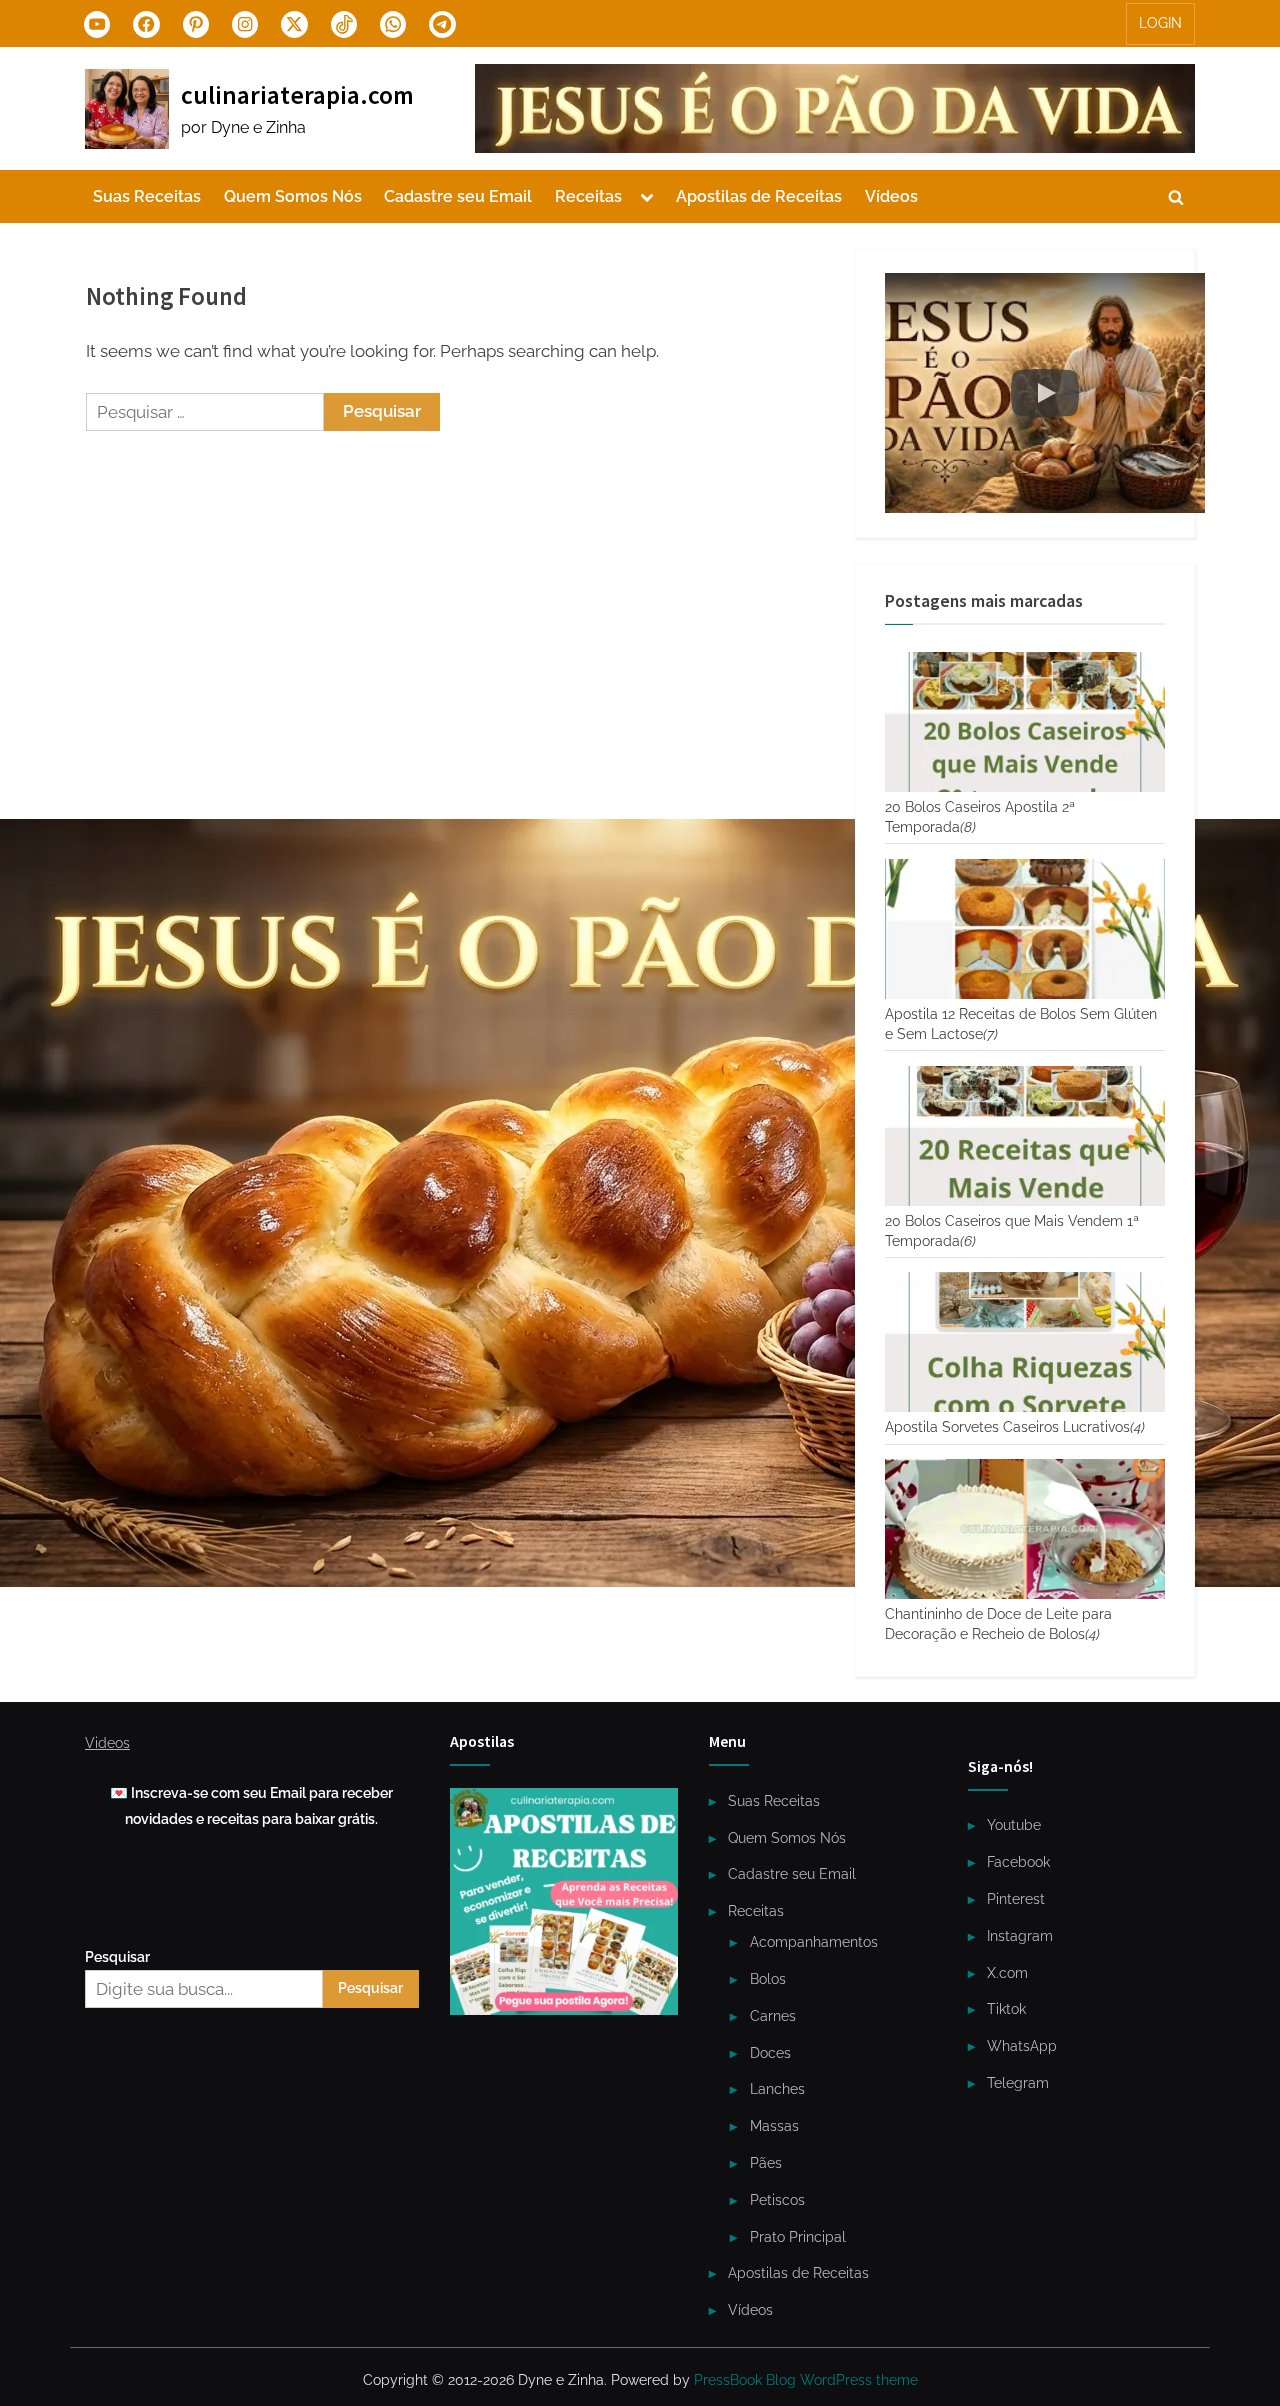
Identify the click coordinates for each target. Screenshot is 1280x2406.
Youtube (1014, 1824)
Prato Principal (798, 2236)
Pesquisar (117, 1956)
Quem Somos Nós (293, 196)
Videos (107, 1742)
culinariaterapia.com (297, 95)
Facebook (1018, 1861)
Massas (774, 2125)
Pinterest (1016, 1898)
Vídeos (891, 196)
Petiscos (777, 2199)
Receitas (588, 196)
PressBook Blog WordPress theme (806, 2380)
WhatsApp (1022, 2045)
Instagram (1020, 1935)
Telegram (1018, 2082)
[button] (1045, 393)
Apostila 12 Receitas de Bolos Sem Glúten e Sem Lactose (1021, 1024)
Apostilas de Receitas (759, 196)
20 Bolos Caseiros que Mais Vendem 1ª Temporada (1012, 1231)
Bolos (768, 1978)
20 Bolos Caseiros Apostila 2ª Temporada (980, 817)
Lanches (777, 2088)
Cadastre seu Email (458, 196)
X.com (1007, 1972)
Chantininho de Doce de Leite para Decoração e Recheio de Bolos (998, 1624)
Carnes (773, 2015)
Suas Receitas (147, 196)
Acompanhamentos (814, 1941)
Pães (766, 2162)
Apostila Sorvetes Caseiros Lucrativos (1015, 1427)
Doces (770, 2052)
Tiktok (1006, 2008)
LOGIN (1160, 23)
